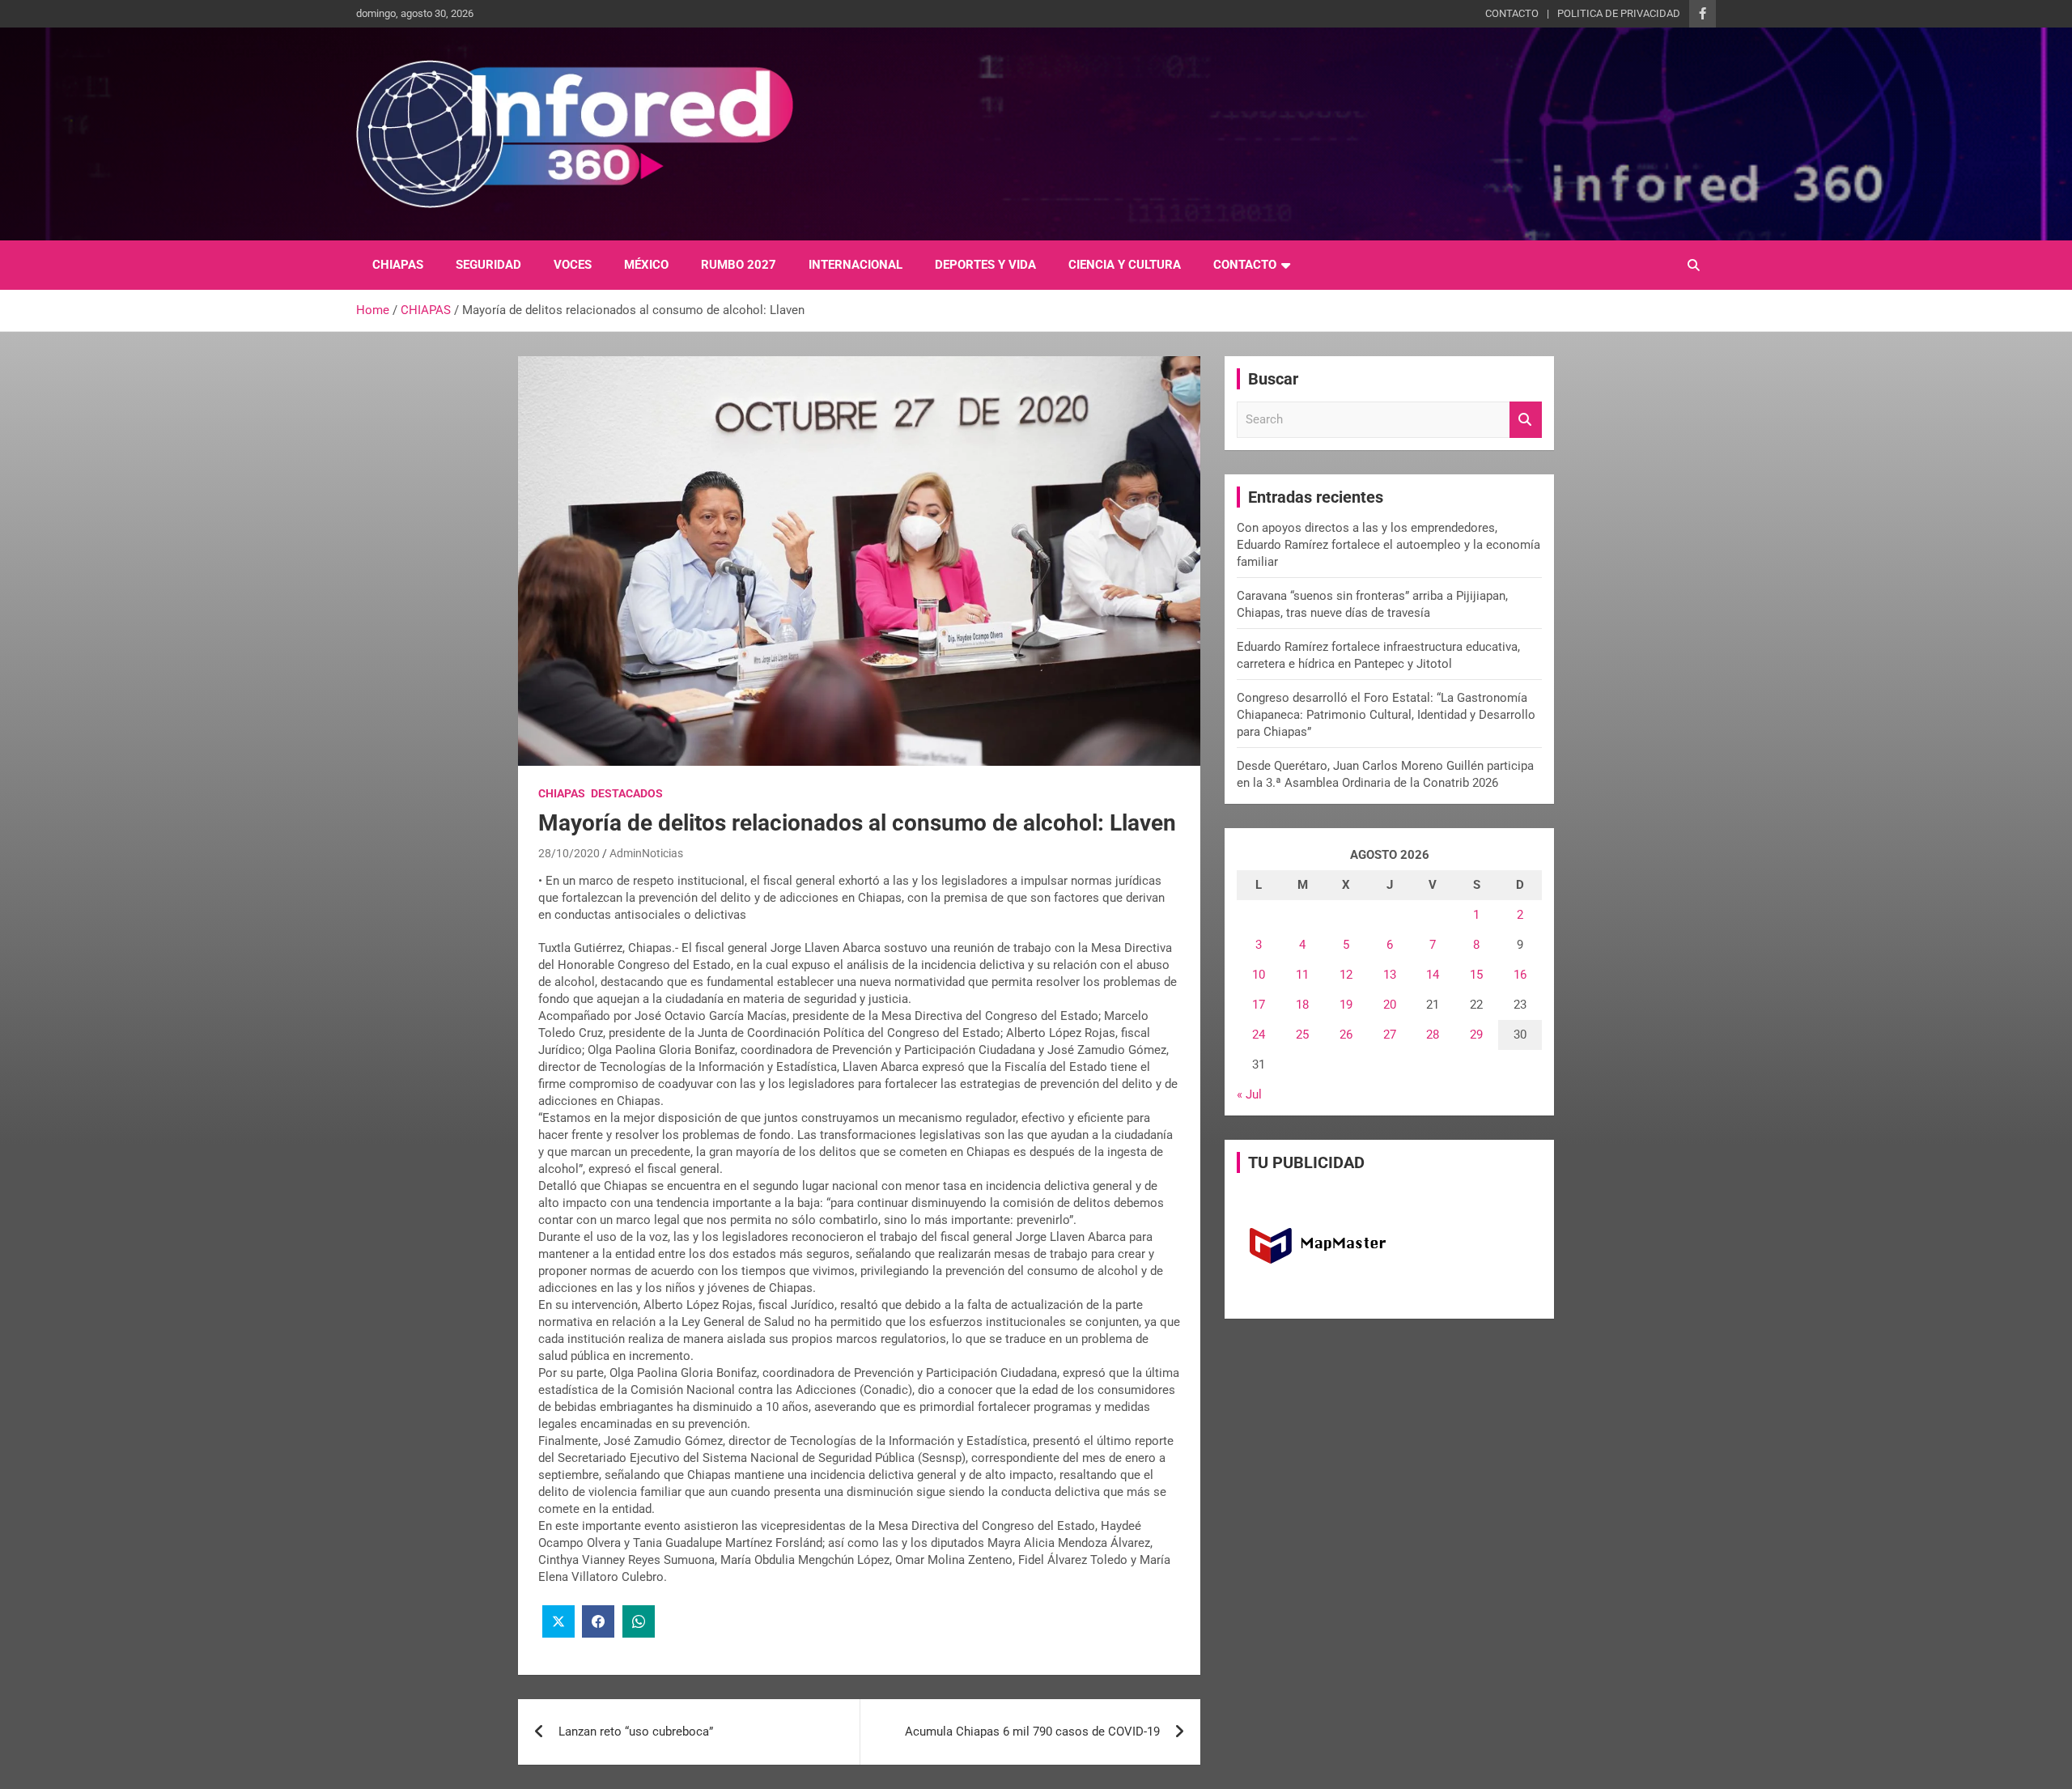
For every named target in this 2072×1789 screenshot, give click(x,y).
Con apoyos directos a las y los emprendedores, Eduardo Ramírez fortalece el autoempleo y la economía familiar (1388, 545)
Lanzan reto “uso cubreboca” (636, 1732)
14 (1433, 975)
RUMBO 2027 (739, 265)
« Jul (1249, 1094)
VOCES (573, 265)
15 (1476, 975)
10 (1259, 975)
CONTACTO (1512, 13)
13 (1390, 975)
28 (1433, 1035)
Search (1526, 420)
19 (1346, 1005)
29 (1476, 1035)
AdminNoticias (646, 853)
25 (1302, 1035)
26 (1346, 1035)
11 (1302, 975)
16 (1520, 975)
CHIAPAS (398, 265)
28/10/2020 (569, 853)
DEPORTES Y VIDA (985, 265)
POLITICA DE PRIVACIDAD (1619, 13)
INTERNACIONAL (856, 265)
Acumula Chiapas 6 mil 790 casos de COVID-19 (1032, 1732)
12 (1346, 975)
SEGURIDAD (488, 265)
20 (1390, 1005)
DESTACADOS (627, 793)
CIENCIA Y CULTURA (1125, 265)
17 (1259, 1005)
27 (1390, 1035)
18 (1302, 1005)
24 (1259, 1035)
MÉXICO (646, 265)
